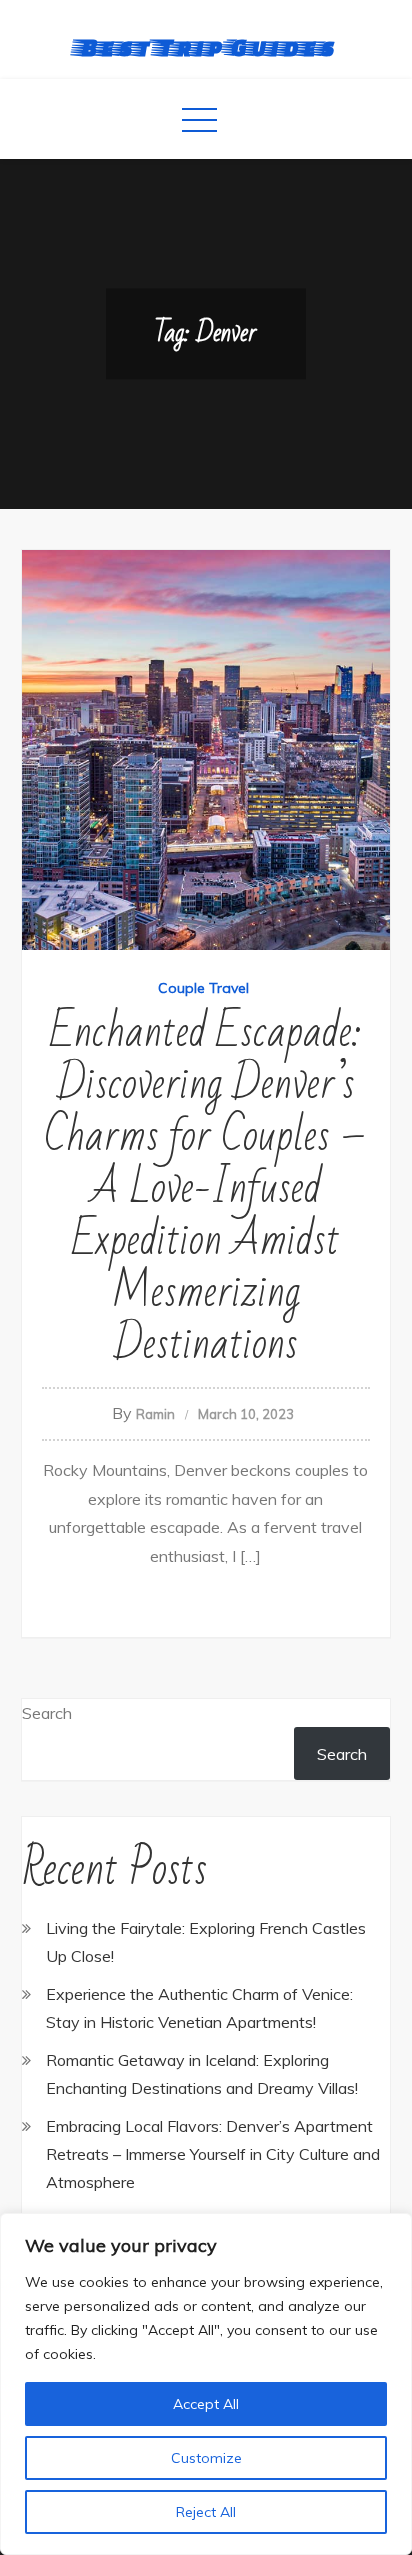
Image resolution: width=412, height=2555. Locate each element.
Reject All (206, 2512)
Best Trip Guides (206, 46)
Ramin (155, 1414)
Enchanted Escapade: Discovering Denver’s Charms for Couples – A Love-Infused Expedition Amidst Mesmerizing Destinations (205, 1188)
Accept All (206, 2404)
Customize (206, 2458)
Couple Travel (203, 988)
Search (47, 1713)
